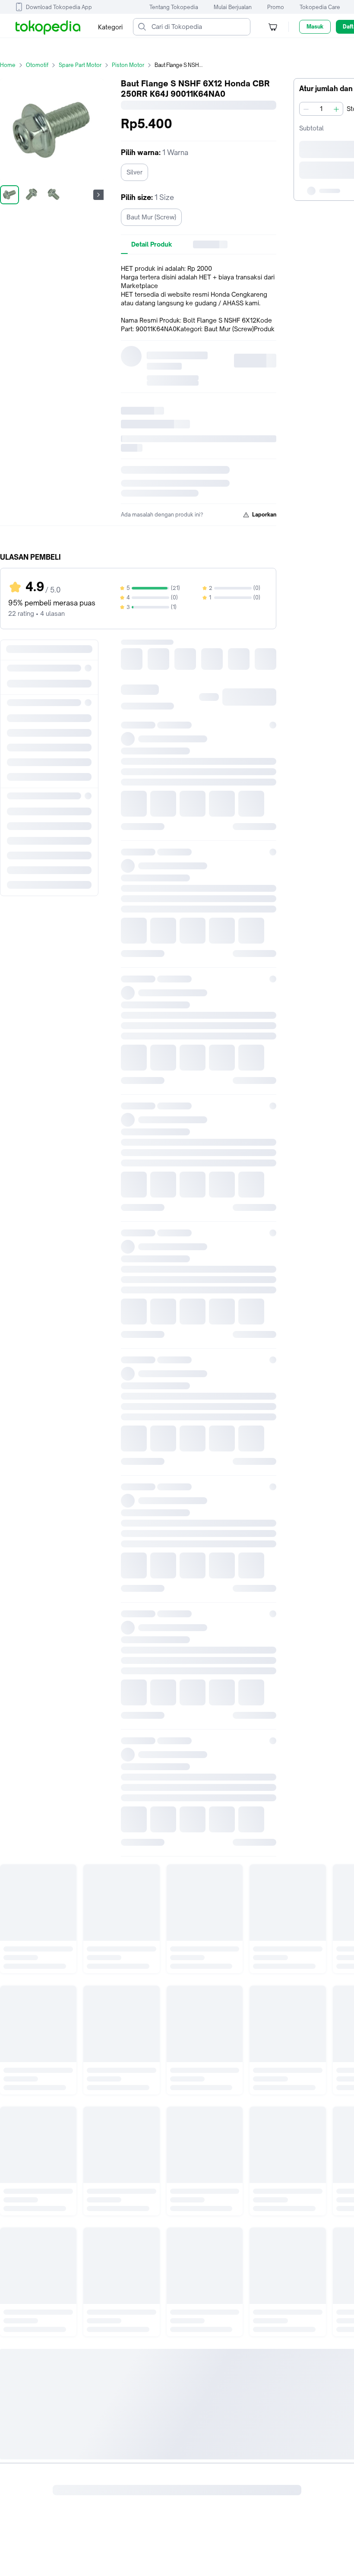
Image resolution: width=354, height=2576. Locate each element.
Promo (276, 7)
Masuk (315, 27)
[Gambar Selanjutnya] (98, 195)
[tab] (152, 244)
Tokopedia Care (320, 7)
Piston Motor (128, 65)
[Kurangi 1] (306, 109)
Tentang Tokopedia (174, 7)
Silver (134, 172)
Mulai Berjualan (233, 7)
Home (8, 65)
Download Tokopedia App (59, 7)
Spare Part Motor (80, 65)
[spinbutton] (321, 109)
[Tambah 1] (336, 109)
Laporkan (264, 515)
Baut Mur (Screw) (151, 217)
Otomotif (37, 65)
